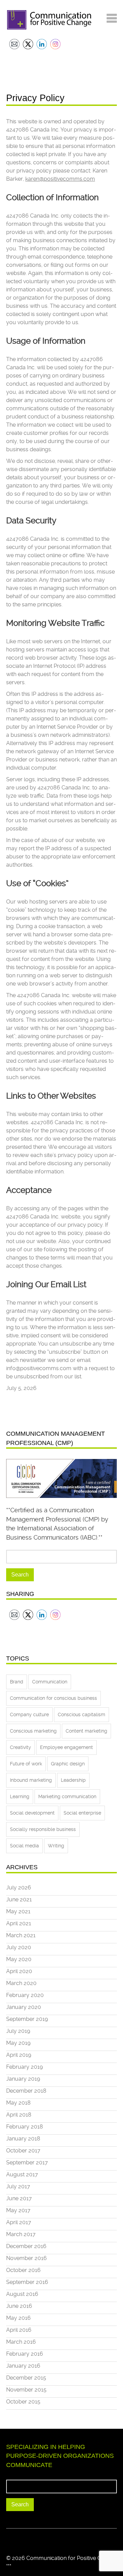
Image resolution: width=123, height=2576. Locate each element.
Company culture (29, 1714)
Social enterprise (82, 1813)
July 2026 (19, 1888)
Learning (20, 1796)
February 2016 (25, 2354)
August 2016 (22, 2294)
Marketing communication (67, 1796)
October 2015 (23, 2402)
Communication (50, 1682)
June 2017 (19, 2198)
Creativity (20, 1747)
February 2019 (24, 2067)
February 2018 (25, 2127)
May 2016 (18, 2318)
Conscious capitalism (81, 1714)
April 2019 (19, 2055)
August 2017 (22, 2174)
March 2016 (21, 2342)
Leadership (73, 1780)
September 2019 (27, 2019)
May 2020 (19, 1959)
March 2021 (21, 1935)
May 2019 (18, 2043)
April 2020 (19, 1971)
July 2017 (18, 2186)
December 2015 (26, 2378)
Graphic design (68, 1764)
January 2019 (23, 2079)
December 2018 (26, 2091)
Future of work (26, 1764)
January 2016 (23, 2366)
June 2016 (19, 2306)
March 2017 (21, 2234)
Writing (56, 1846)
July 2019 (18, 2031)
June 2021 (19, 1899)
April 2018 (19, 2115)
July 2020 (19, 1947)
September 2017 (27, 2162)
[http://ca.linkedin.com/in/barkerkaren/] (19, 2539)
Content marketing (86, 1731)
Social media (24, 1846)
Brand (17, 1682)
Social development (32, 1813)
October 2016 (23, 2270)
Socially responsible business (43, 1829)
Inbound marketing (31, 1780)
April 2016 (19, 2330)
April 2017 (19, 2222)
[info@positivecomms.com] (41, 2539)
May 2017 (18, 2210)
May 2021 (18, 1911)
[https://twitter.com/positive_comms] (9, 2539)
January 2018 (23, 2139)
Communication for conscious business (53, 1698)
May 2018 (18, 2103)
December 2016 (26, 2246)
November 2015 (26, 2390)
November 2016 (26, 2258)
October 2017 (23, 2151)
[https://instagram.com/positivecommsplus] (30, 2539)
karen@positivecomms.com (60, 179)
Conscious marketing (33, 1731)
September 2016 (27, 2282)
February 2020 (25, 1995)
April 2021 (19, 1923)
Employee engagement (66, 1747)
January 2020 (24, 2007)
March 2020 (21, 1983)
